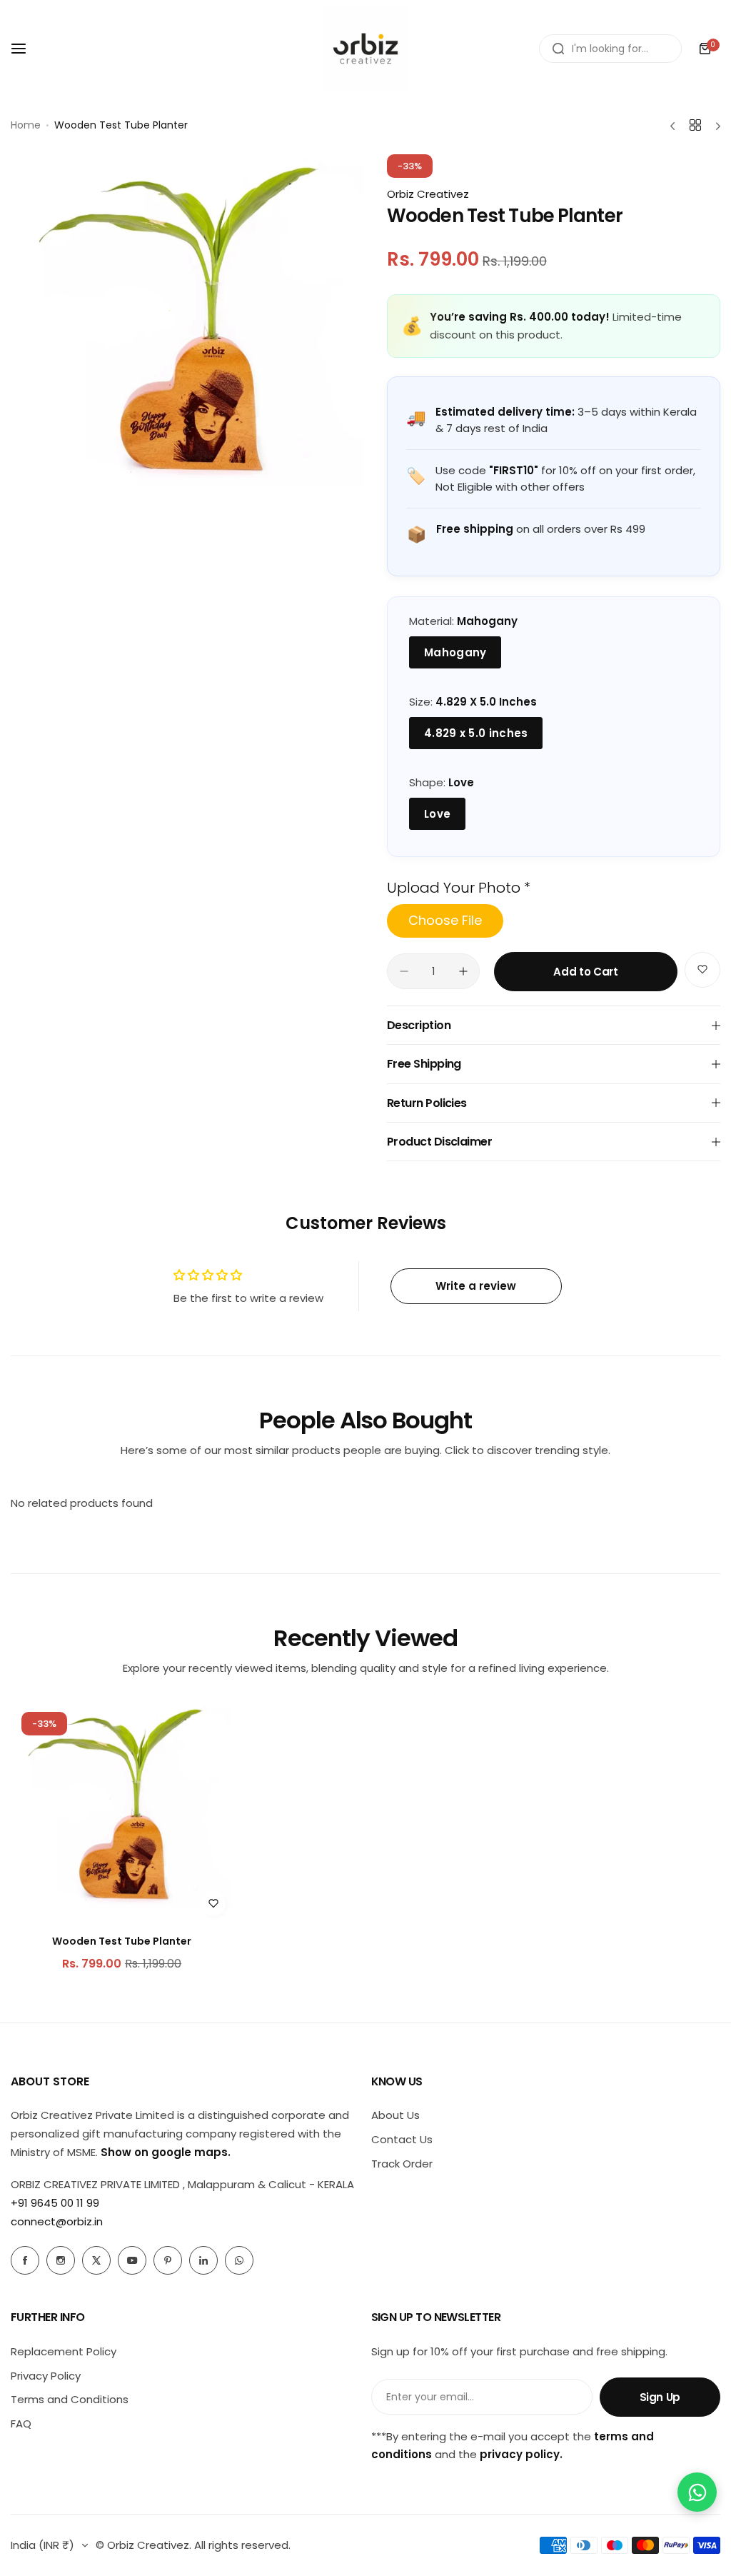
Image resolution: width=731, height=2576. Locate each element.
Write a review (476, 1286)
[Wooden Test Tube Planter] (122, 1812)
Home (26, 125)
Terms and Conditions (70, 2399)
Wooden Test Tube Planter (122, 1941)
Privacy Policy (46, 2376)
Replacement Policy (64, 2351)
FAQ (21, 2424)
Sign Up (660, 2397)
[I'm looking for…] (558, 49)
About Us (395, 2115)
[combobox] (610, 49)
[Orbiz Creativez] (365, 49)
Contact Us (402, 2139)
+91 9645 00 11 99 (55, 2203)
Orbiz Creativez (428, 194)
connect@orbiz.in (57, 2221)
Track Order (402, 2164)
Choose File (445, 920)
